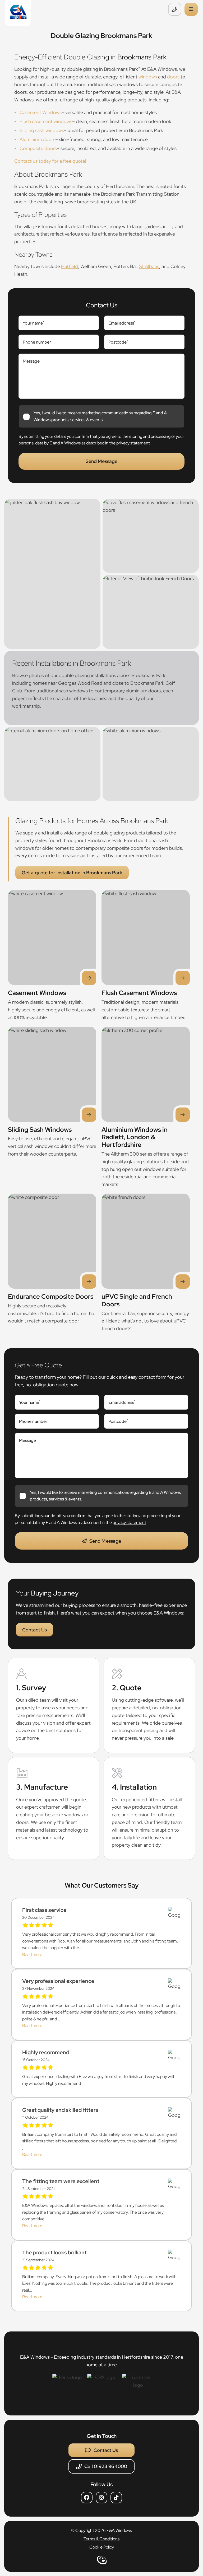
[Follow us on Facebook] (87, 2498)
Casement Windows (41, 112)
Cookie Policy (102, 2547)
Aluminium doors (37, 139)
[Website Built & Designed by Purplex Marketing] (102, 2562)
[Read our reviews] (174, 1913)
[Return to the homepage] (18, 13)
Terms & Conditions (101, 2539)
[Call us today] (176, 9)
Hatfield (70, 266)
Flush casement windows (46, 121)
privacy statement (133, 443)
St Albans (149, 266)
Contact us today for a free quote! (50, 161)
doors (173, 77)
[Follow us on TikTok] (116, 2498)
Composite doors (38, 148)
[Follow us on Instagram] (101, 2498)
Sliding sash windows (42, 130)
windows (148, 77)
